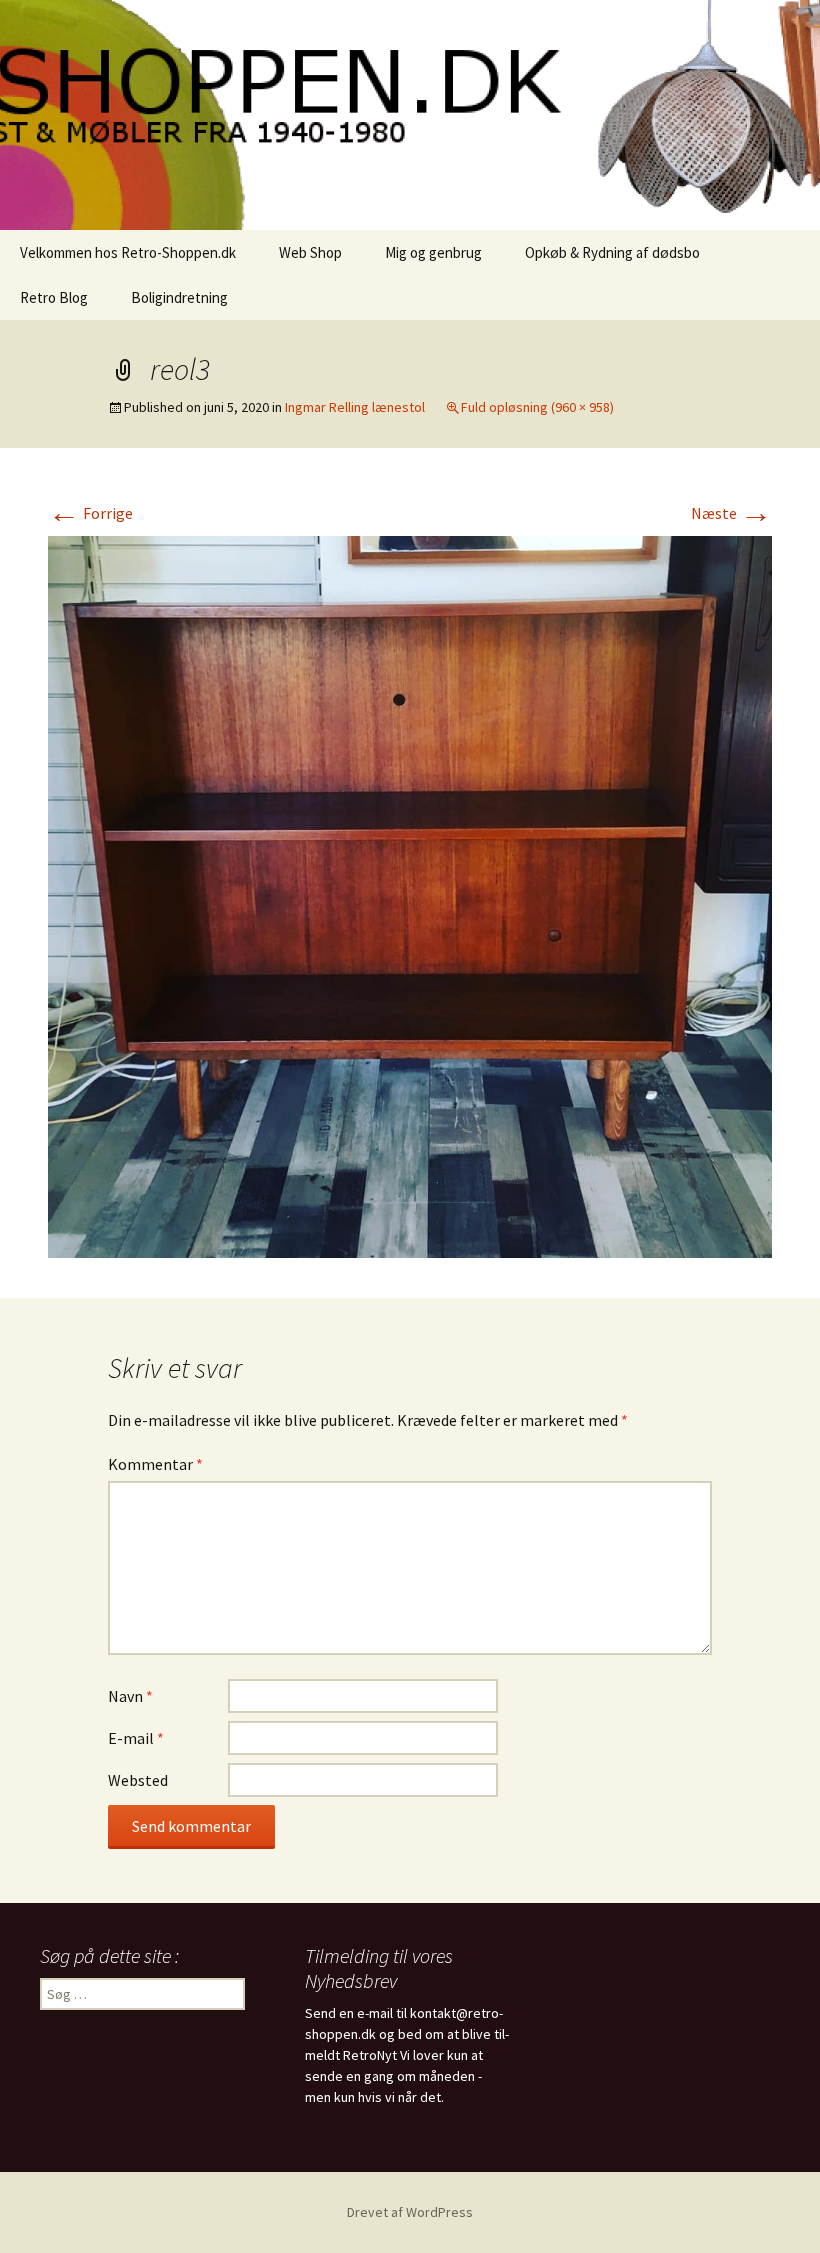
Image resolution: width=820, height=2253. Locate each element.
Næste (731, 513)
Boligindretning (179, 297)
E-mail (136, 1738)
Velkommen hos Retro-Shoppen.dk (128, 252)
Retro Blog (54, 297)
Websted (138, 1780)
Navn (130, 1696)
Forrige (90, 513)
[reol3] (410, 895)
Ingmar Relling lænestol (355, 407)
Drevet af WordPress (410, 2212)
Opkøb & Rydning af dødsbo (612, 252)
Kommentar (155, 1464)
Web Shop (310, 252)
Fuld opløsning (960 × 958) (537, 407)
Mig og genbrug (433, 252)
